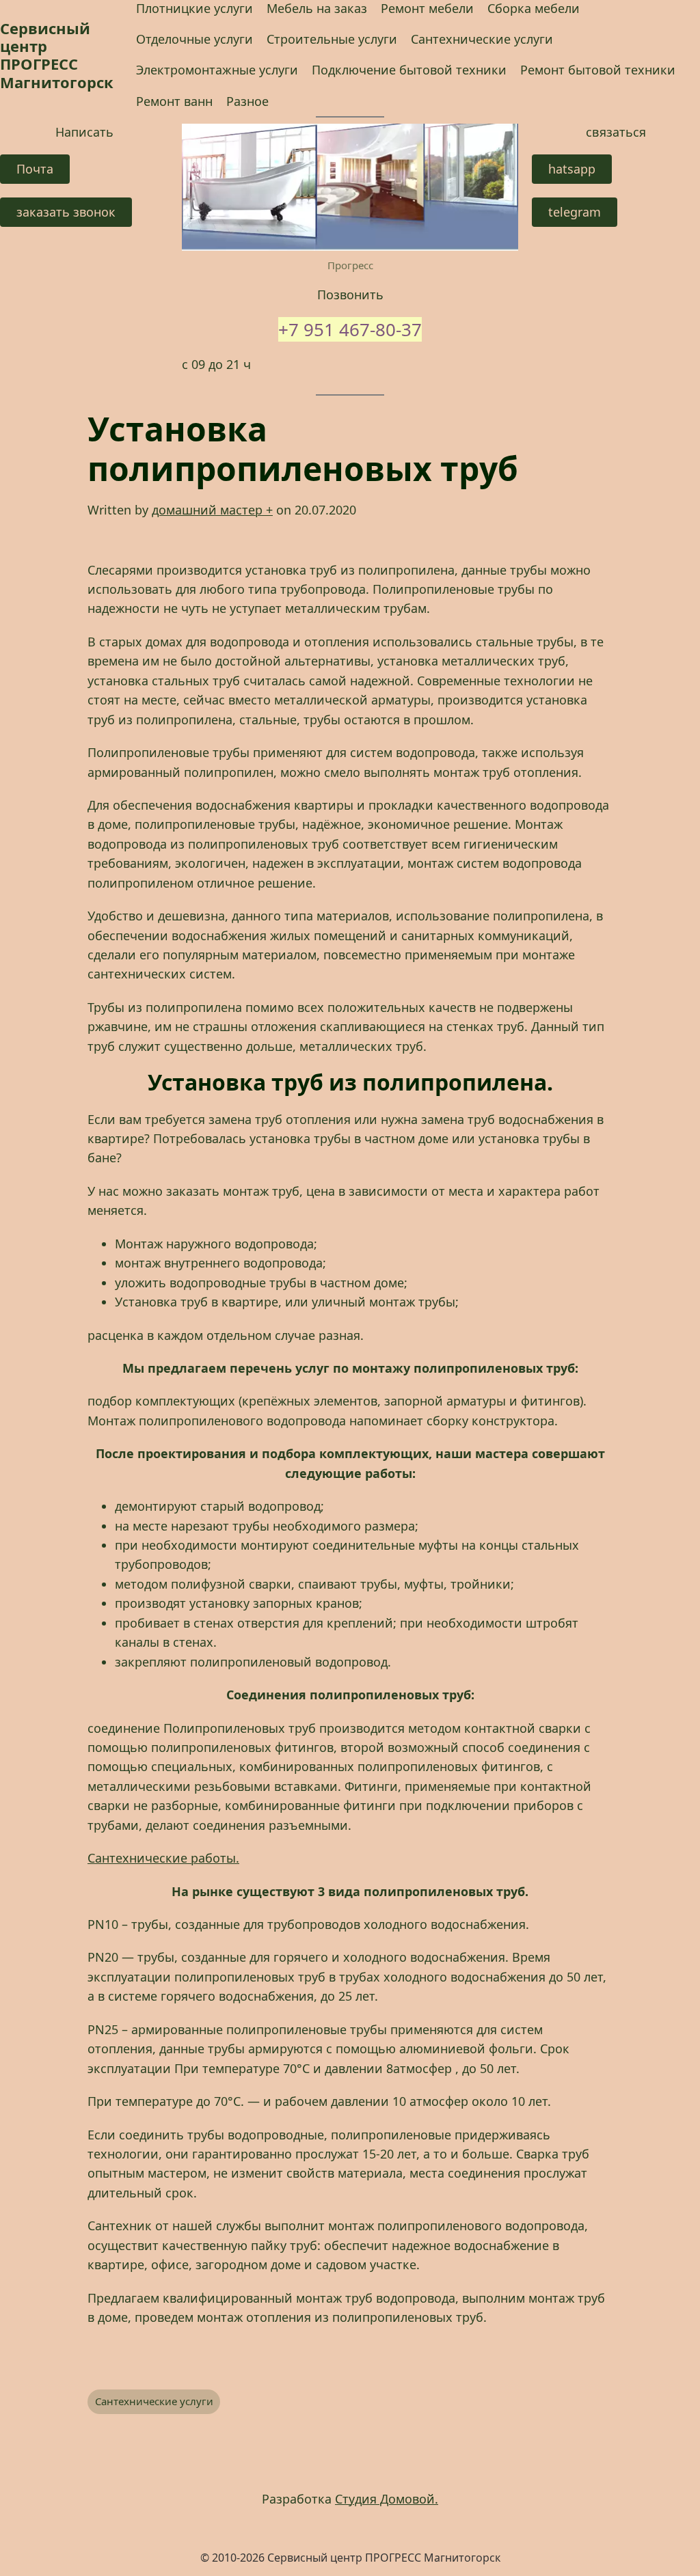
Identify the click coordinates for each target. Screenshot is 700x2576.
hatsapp (572, 169)
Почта (35, 169)
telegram (575, 212)
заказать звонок (66, 212)
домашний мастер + (212, 510)
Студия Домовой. (387, 2499)
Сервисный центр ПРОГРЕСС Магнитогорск (57, 55)
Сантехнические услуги (154, 2401)
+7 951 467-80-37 (350, 329)
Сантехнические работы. (163, 1858)
